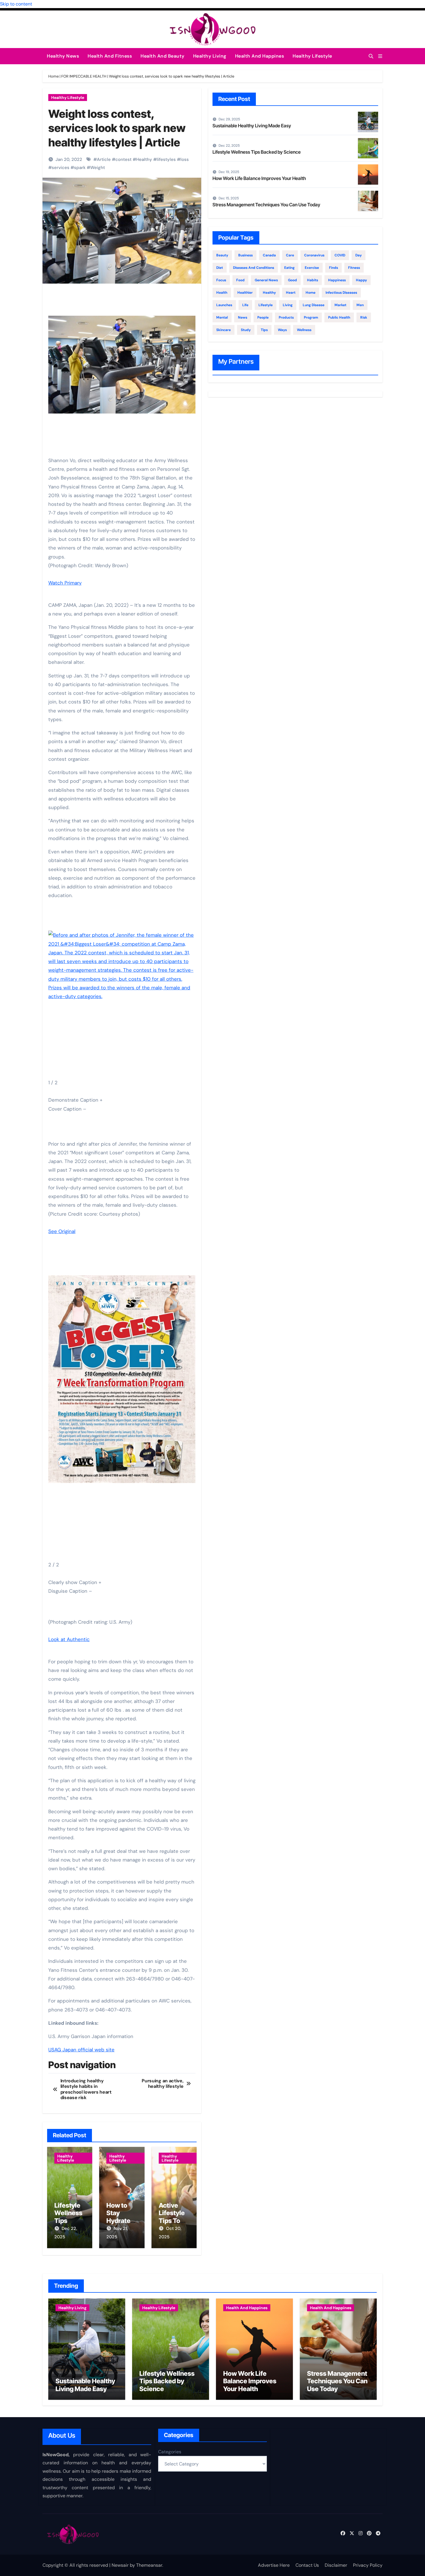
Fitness (354, 268)
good (292, 280)
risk (364, 317)
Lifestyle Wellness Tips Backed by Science (70, 2221)
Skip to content (16, 4)
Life (245, 305)
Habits (313, 280)
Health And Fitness (110, 56)
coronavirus (314, 255)
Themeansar (149, 2565)
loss (185, 159)
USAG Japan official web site (81, 2050)
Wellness (304, 330)
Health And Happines (260, 56)
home (311, 293)
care (290, 255)
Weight (98, 168)
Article (104, 159)
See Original (62, 1231)
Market (340, 305)
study (246, 330)
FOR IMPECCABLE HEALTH (84, 76)
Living (288, 305)
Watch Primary (65, 583)
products (286, 317)
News (243, 317)
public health (339, 317)
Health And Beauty (162, 56)
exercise (312, 268)
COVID (340, 255)
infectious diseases (341, 293)
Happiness (337, 280)
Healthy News (63, 56)
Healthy (144, 159)
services (61, 168)
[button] (380, 56)
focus (221, 280)
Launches (224, 305)
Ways (282, 330)
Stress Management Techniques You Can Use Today (266, 205)
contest (123, 159)
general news (266, 280)
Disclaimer (336, 2565)
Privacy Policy (368, 2565)
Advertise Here (274, 2565)
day (359, 255)
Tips (264, 330)
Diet (220, 268)
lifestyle (266, 305)
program (311, 317)
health (222, 293)
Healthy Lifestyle (312, 56)
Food (240, 280)
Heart (291, 293)
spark (80, 168)
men (360, 305)
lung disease (314, 305)
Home (53, 76)
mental (222, 317)
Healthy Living (210, 56)
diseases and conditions (254, 268)
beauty (222, 255)
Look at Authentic (69, 1639)
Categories (170, 2452)
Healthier (245, 293)
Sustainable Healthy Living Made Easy (252, 126)
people (263, 317)
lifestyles (166, 159)
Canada (269, 255)
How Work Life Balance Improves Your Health (259, 178)
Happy (361, 280)
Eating (289, 268)
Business (245, 255)
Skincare (223, 330)
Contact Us (307, 2565)
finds (333, 268)
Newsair (120, 2565)
